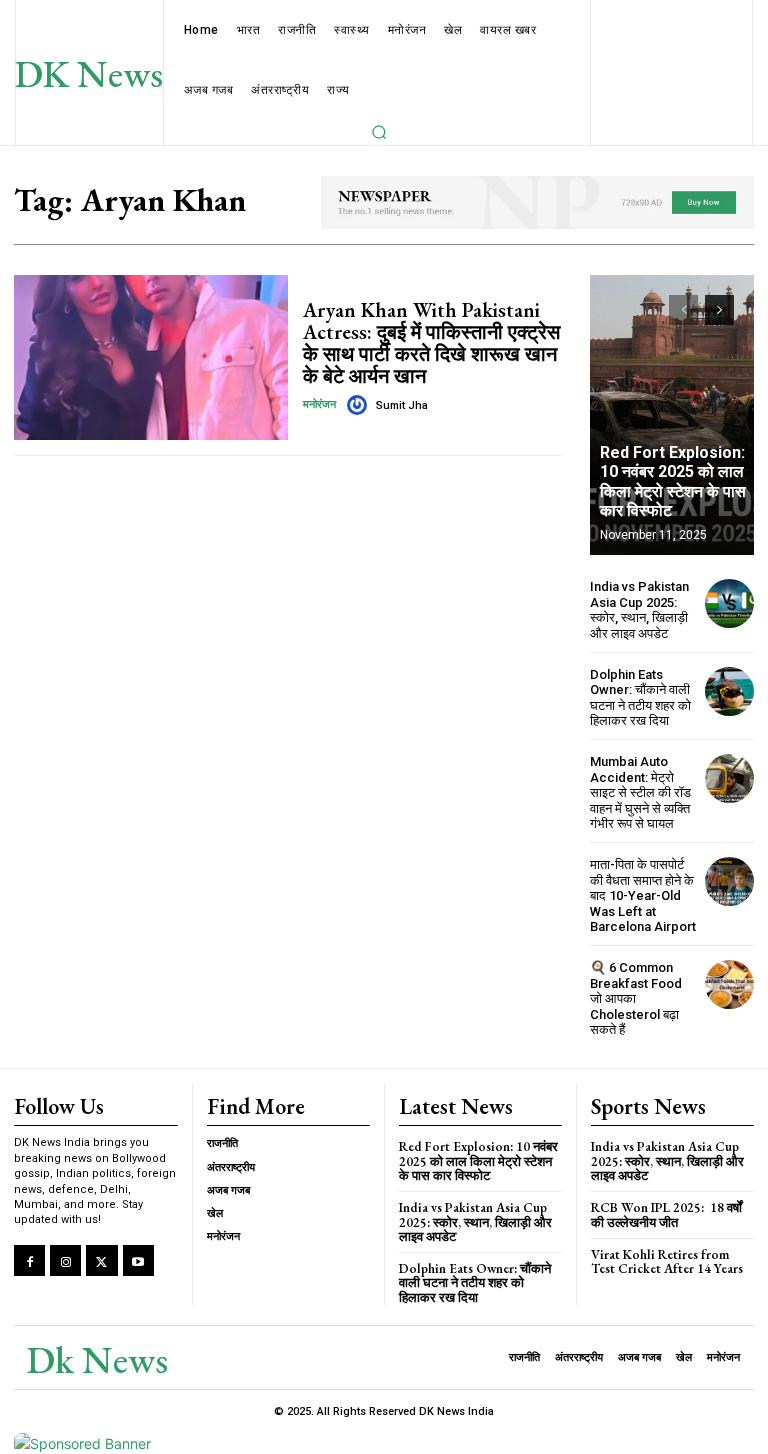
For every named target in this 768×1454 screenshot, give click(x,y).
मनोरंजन (319, 404)
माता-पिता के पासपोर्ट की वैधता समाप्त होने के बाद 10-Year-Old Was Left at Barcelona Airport (643, 895)
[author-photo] (360, 405)
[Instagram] (65, 1260)
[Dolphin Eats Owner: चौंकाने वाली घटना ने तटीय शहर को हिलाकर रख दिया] (729, 691)
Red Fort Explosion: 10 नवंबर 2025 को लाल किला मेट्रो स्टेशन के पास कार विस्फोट (673, 481)
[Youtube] (138, 1260)
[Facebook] (29, 1260)
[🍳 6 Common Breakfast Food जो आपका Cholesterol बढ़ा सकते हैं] (729, 984)
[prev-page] (683, 310)
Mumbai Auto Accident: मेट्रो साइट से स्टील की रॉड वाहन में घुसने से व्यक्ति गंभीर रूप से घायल (640, 792)
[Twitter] (101, 1260)
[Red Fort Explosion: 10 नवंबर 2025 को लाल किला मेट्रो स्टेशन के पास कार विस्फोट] (672, 415)
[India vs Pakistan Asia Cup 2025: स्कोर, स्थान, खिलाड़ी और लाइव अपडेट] (729, 603)
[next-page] (719, 310)
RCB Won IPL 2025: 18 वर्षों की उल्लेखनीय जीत (666, 1214)
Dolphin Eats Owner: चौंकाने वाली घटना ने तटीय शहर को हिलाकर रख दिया (640, 698)
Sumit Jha (402, 405)
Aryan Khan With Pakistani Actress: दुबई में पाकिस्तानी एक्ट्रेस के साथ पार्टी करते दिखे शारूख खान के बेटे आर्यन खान (431, 343)
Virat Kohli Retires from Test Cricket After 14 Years (667, 1261)
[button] (379, 132)
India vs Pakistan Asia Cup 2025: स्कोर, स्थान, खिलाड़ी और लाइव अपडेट (639, 610)
